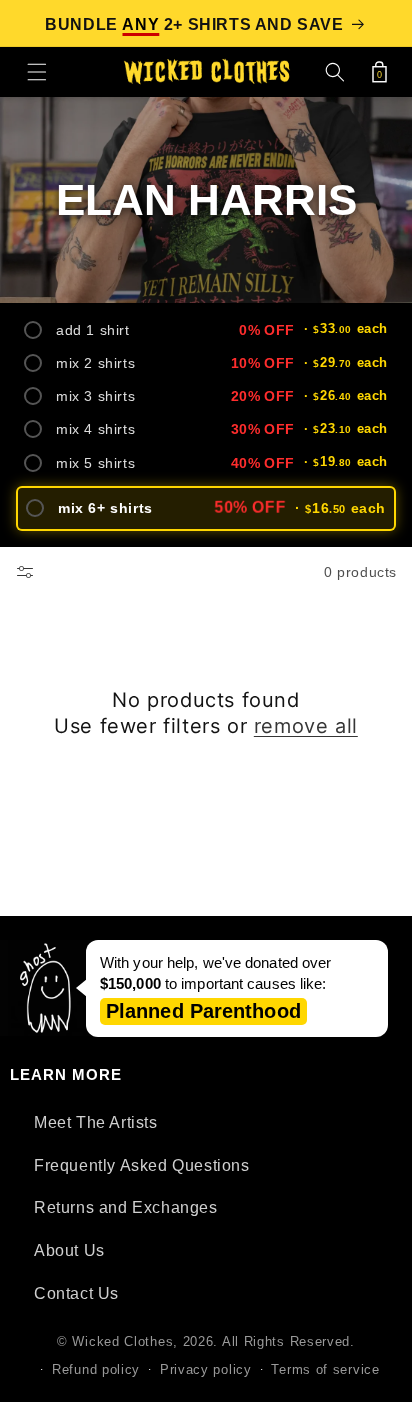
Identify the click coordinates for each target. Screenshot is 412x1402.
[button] (37, 72)
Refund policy (96, 1369)
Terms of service (325, 1369)
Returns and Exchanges (126, 1207)
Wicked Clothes (122, 1341)
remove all (306, 726)
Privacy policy (206, 1369)
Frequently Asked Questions (142, 1165)
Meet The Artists (96, 1122)
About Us (69, 1250)
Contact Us (76, 1293)
